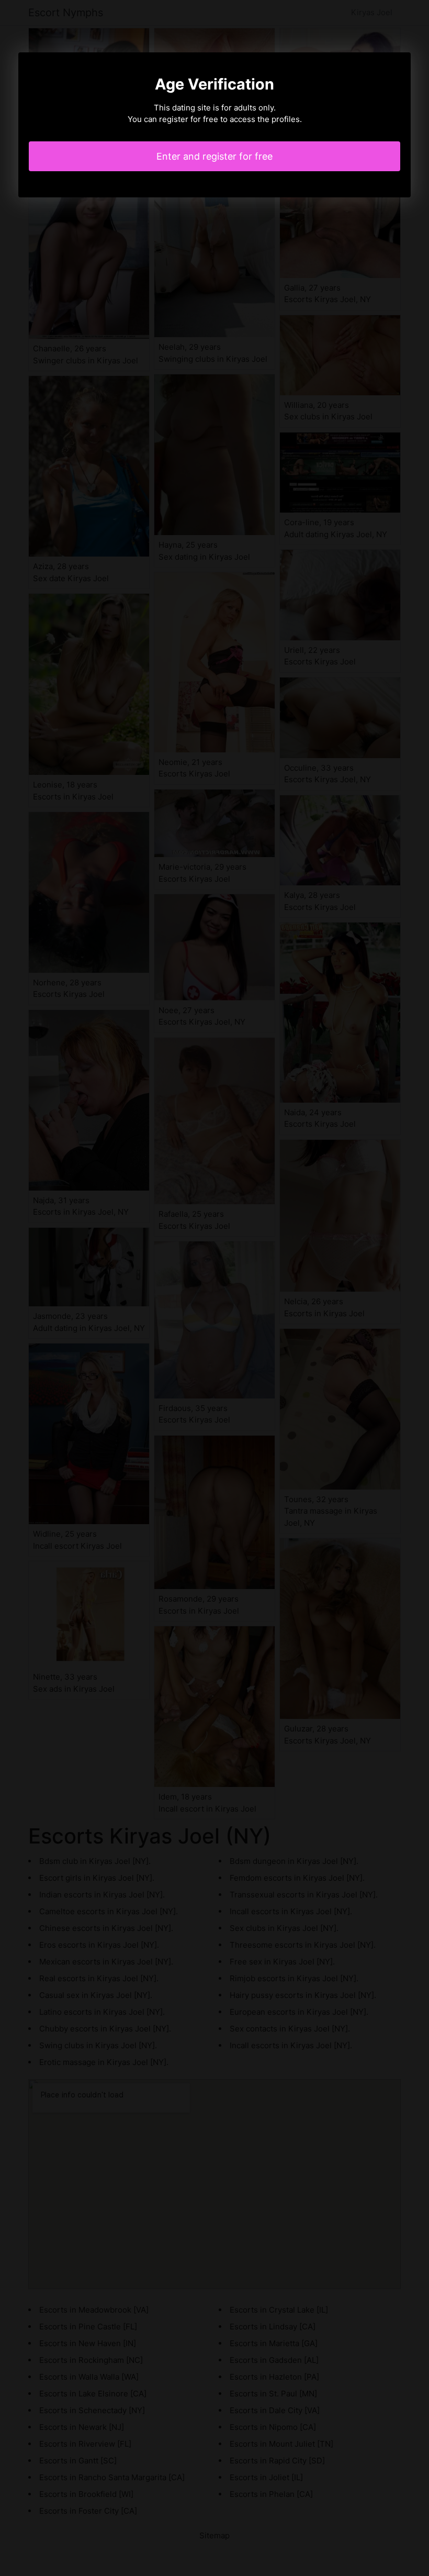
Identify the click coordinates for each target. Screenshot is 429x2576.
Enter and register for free (214, 156)
